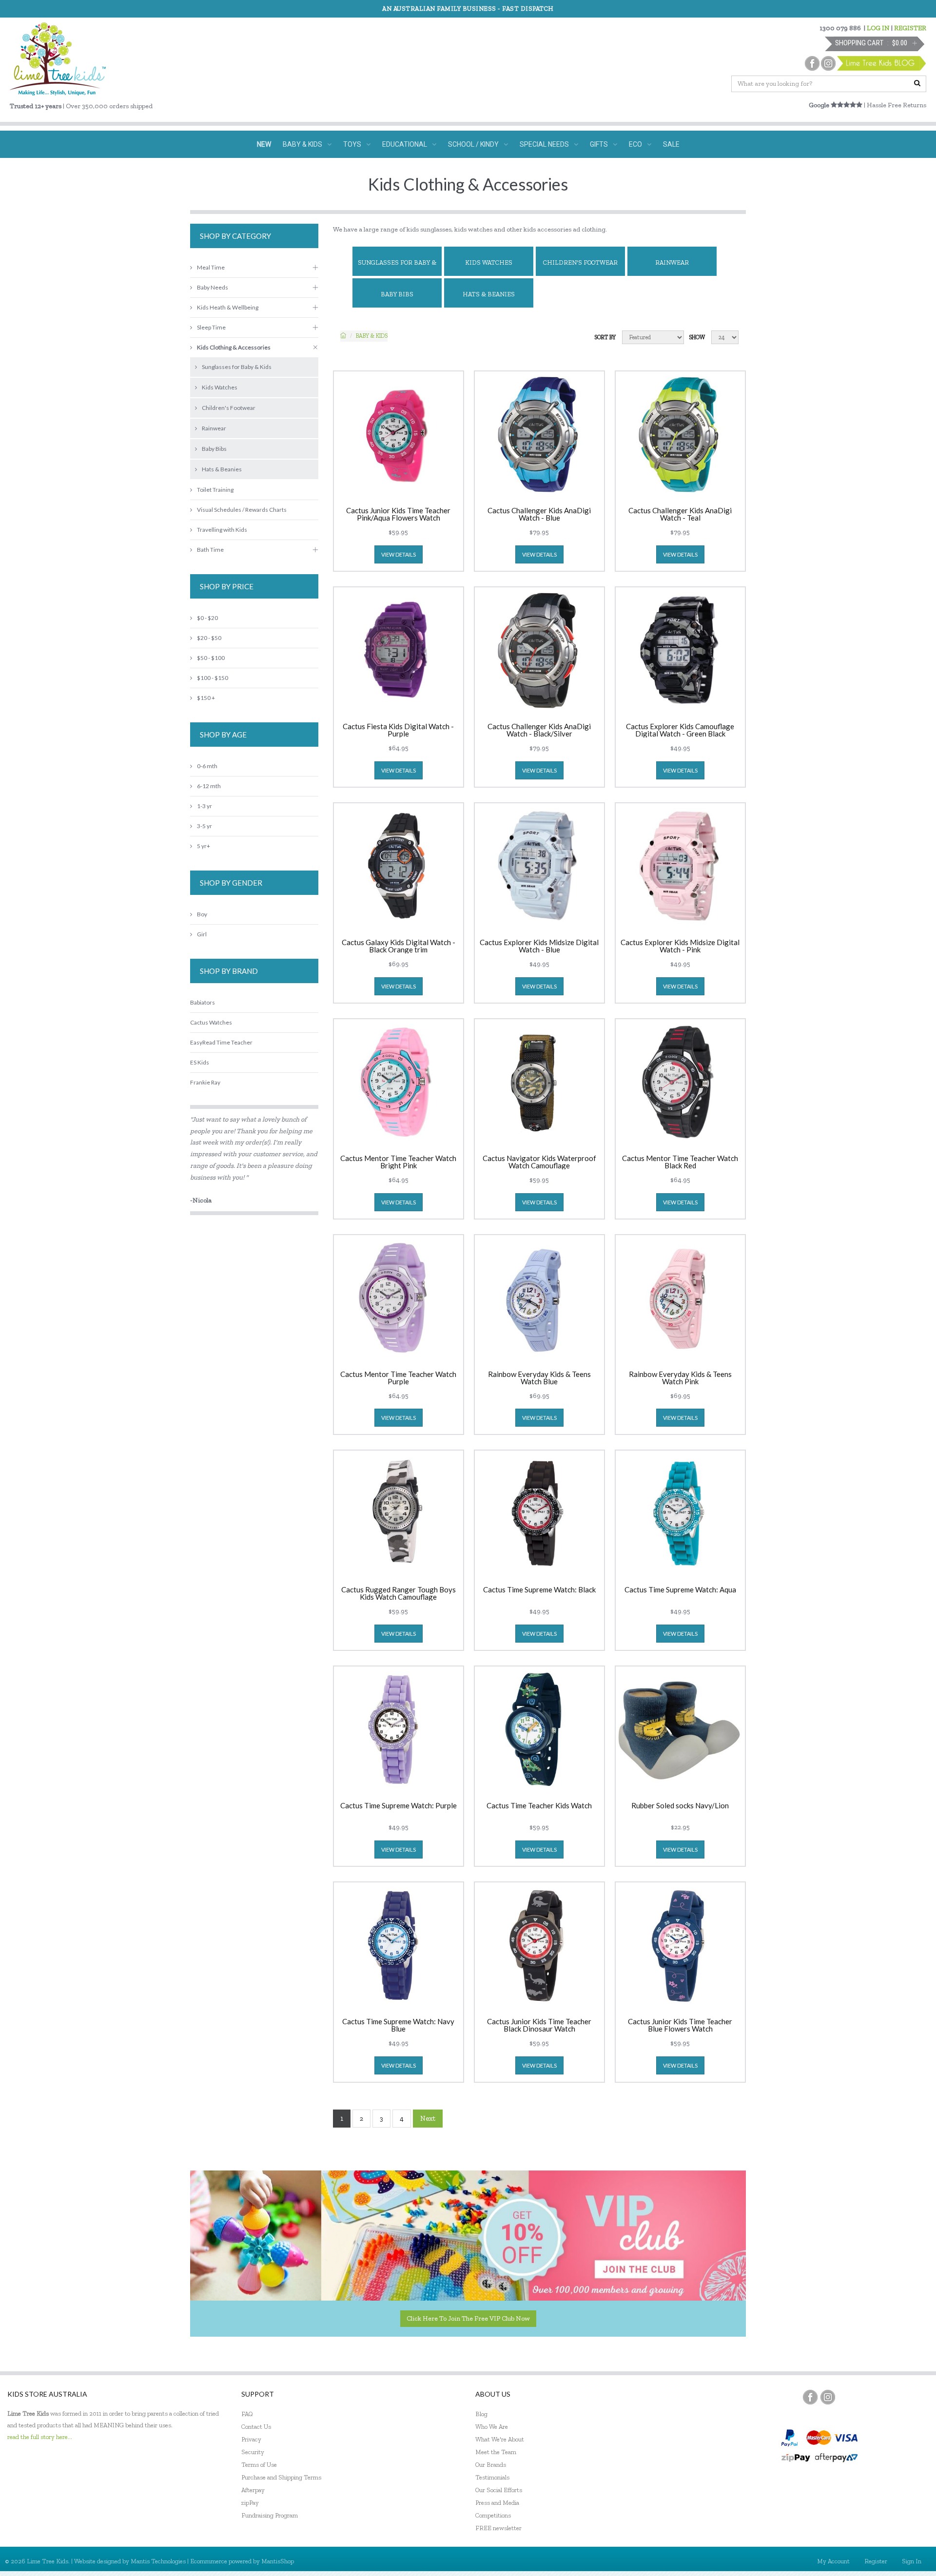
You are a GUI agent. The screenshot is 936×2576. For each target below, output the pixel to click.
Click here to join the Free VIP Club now (468, 2318)
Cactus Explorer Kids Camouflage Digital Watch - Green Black (680, 730)
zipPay (250, 2503)
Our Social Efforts (499, 2490)
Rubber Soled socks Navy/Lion (680, 1806)
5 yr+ (204, 846)
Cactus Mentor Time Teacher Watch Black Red (680, 1162)
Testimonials (492, 2477)
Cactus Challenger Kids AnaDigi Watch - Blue (539, 514)
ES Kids (200, 1062)
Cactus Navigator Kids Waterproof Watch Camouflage (539, 1162)
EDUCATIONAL (405, 144)
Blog (481, 2414)
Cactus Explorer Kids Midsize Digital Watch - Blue (539, 946)
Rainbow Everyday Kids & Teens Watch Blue (539, 1378)
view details (399, 554)
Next (428, 2118)
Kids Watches (489, 262)
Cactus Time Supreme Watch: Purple (399, 1806)
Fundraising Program (270, 2515)
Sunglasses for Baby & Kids (397, 267)
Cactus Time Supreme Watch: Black (539, 1590)
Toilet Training (215, 490)
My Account (833, 2561)
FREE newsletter (498, 2528)
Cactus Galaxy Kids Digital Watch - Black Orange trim (399, 946)
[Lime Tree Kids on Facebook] (810, 2397)
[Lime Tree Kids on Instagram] (828, 2397)
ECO (635, 144)
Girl (202, 934)
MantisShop (278, 2561)
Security (253, 2452)
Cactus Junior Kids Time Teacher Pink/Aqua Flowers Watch (398, 514)
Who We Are (492, 2427)
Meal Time (211, 267)
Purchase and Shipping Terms (281, 2477)
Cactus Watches (211, 1022)
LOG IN (878, 28)
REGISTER (910, 28)
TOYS (352, 144)
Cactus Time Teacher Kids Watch (539, 1806)
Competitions (493, 2515)
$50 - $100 (211, 658)
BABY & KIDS (302, 144)
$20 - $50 (209, 638)
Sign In (912, 2561)
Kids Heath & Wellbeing (228, 307)
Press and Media (497, 2503)
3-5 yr (205, 826)
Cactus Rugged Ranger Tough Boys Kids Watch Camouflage (399, 1593)
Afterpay (253, 2490)
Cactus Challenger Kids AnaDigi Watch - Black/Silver (539, 730)
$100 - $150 (213, 678)
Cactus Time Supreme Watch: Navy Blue (398, 2025)
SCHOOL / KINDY (473, 144)
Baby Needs (213, 287)
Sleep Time (211, 327)
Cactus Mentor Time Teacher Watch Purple (398, 1378)
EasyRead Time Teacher (221, 1042)
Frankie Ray (205, 1082)
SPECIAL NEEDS (544, 144)
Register (876, 2561)
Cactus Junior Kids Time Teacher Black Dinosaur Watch (539, 2025)
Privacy (251, 2439)
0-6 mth (207, 766)
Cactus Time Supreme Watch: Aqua (680, 1590)
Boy (202, 914)
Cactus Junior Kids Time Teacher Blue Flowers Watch (680, 2025)
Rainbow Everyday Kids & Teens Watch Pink (680, 1378)
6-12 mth (209, 786)
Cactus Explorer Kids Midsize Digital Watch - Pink (680, 946)
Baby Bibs (397, 294)
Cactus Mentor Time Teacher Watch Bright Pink (398, 1162)
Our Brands (491, 2465)
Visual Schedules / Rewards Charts (242, 510)
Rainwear (672, 262)
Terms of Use (259, 2465)
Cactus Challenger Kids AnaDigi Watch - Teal (680, 514)
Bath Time (210, 550)
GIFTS (599, 144)
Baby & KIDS (372, 336)
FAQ (247, 2414)
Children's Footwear (580, 262)
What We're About (500, 2439)
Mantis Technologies (158, 2561)
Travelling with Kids (222, 530)
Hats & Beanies (489, 294)
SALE (671, 144)
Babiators (203, 1002)
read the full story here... (40, 2437)
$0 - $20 (207, 618)
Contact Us (256, 2427)
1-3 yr (205, 806)
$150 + (206, 698)
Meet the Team (496, 2452)
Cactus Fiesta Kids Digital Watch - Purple (398, 730)
